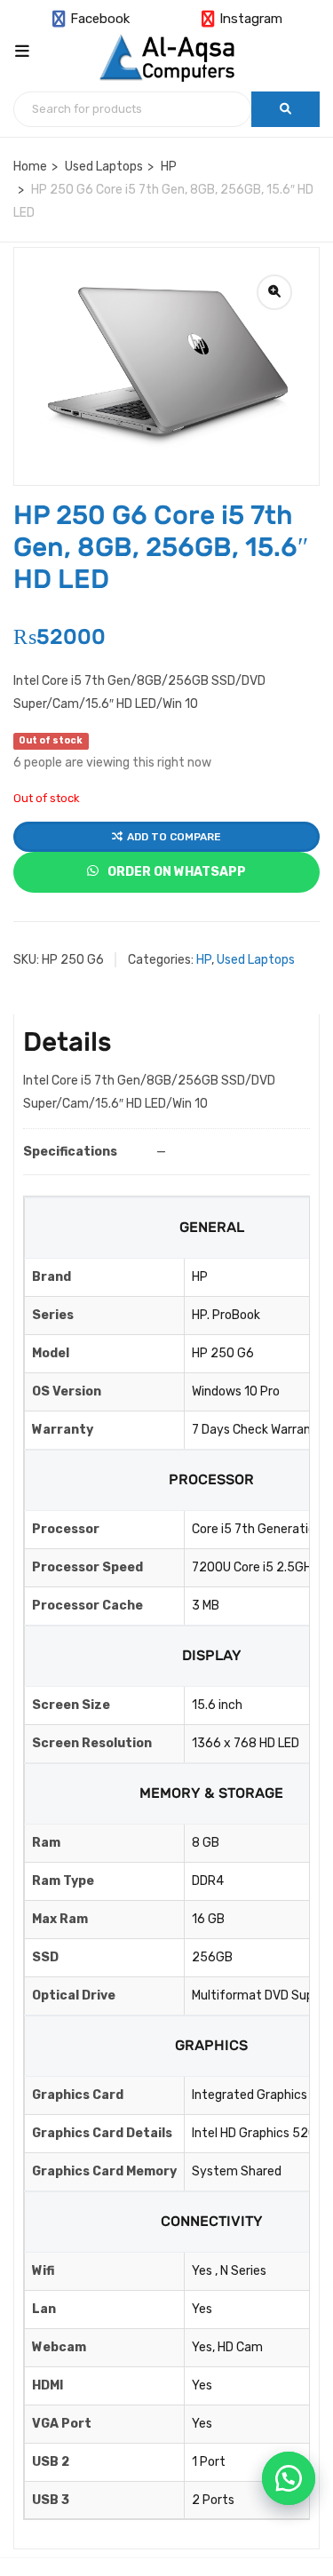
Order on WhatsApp (175, 872)
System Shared (237, 2171)
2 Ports (213, 2500)
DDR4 (208, 1881)
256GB (212, 1957)
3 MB (206, 1606)
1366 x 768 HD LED (246, 1743)
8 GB (206, 1843)
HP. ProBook (226, 1315)
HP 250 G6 (223, 1353)
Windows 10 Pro (236, 1391)
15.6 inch (217, 1705)
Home (30, 167)
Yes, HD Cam (227, 2347)
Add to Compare (174, 837)
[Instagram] (210, 20)
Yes (202, 2309)
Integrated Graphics (250, 2095)
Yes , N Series (229, 2271)
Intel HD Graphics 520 (254, 2133)
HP (169, 167)
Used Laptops (104, 167)
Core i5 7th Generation (257, 1529)
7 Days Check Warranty (258, 1430)
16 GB (208, 1919)
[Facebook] (61, 20)
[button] (289, 2478)
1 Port (209, 2462)
